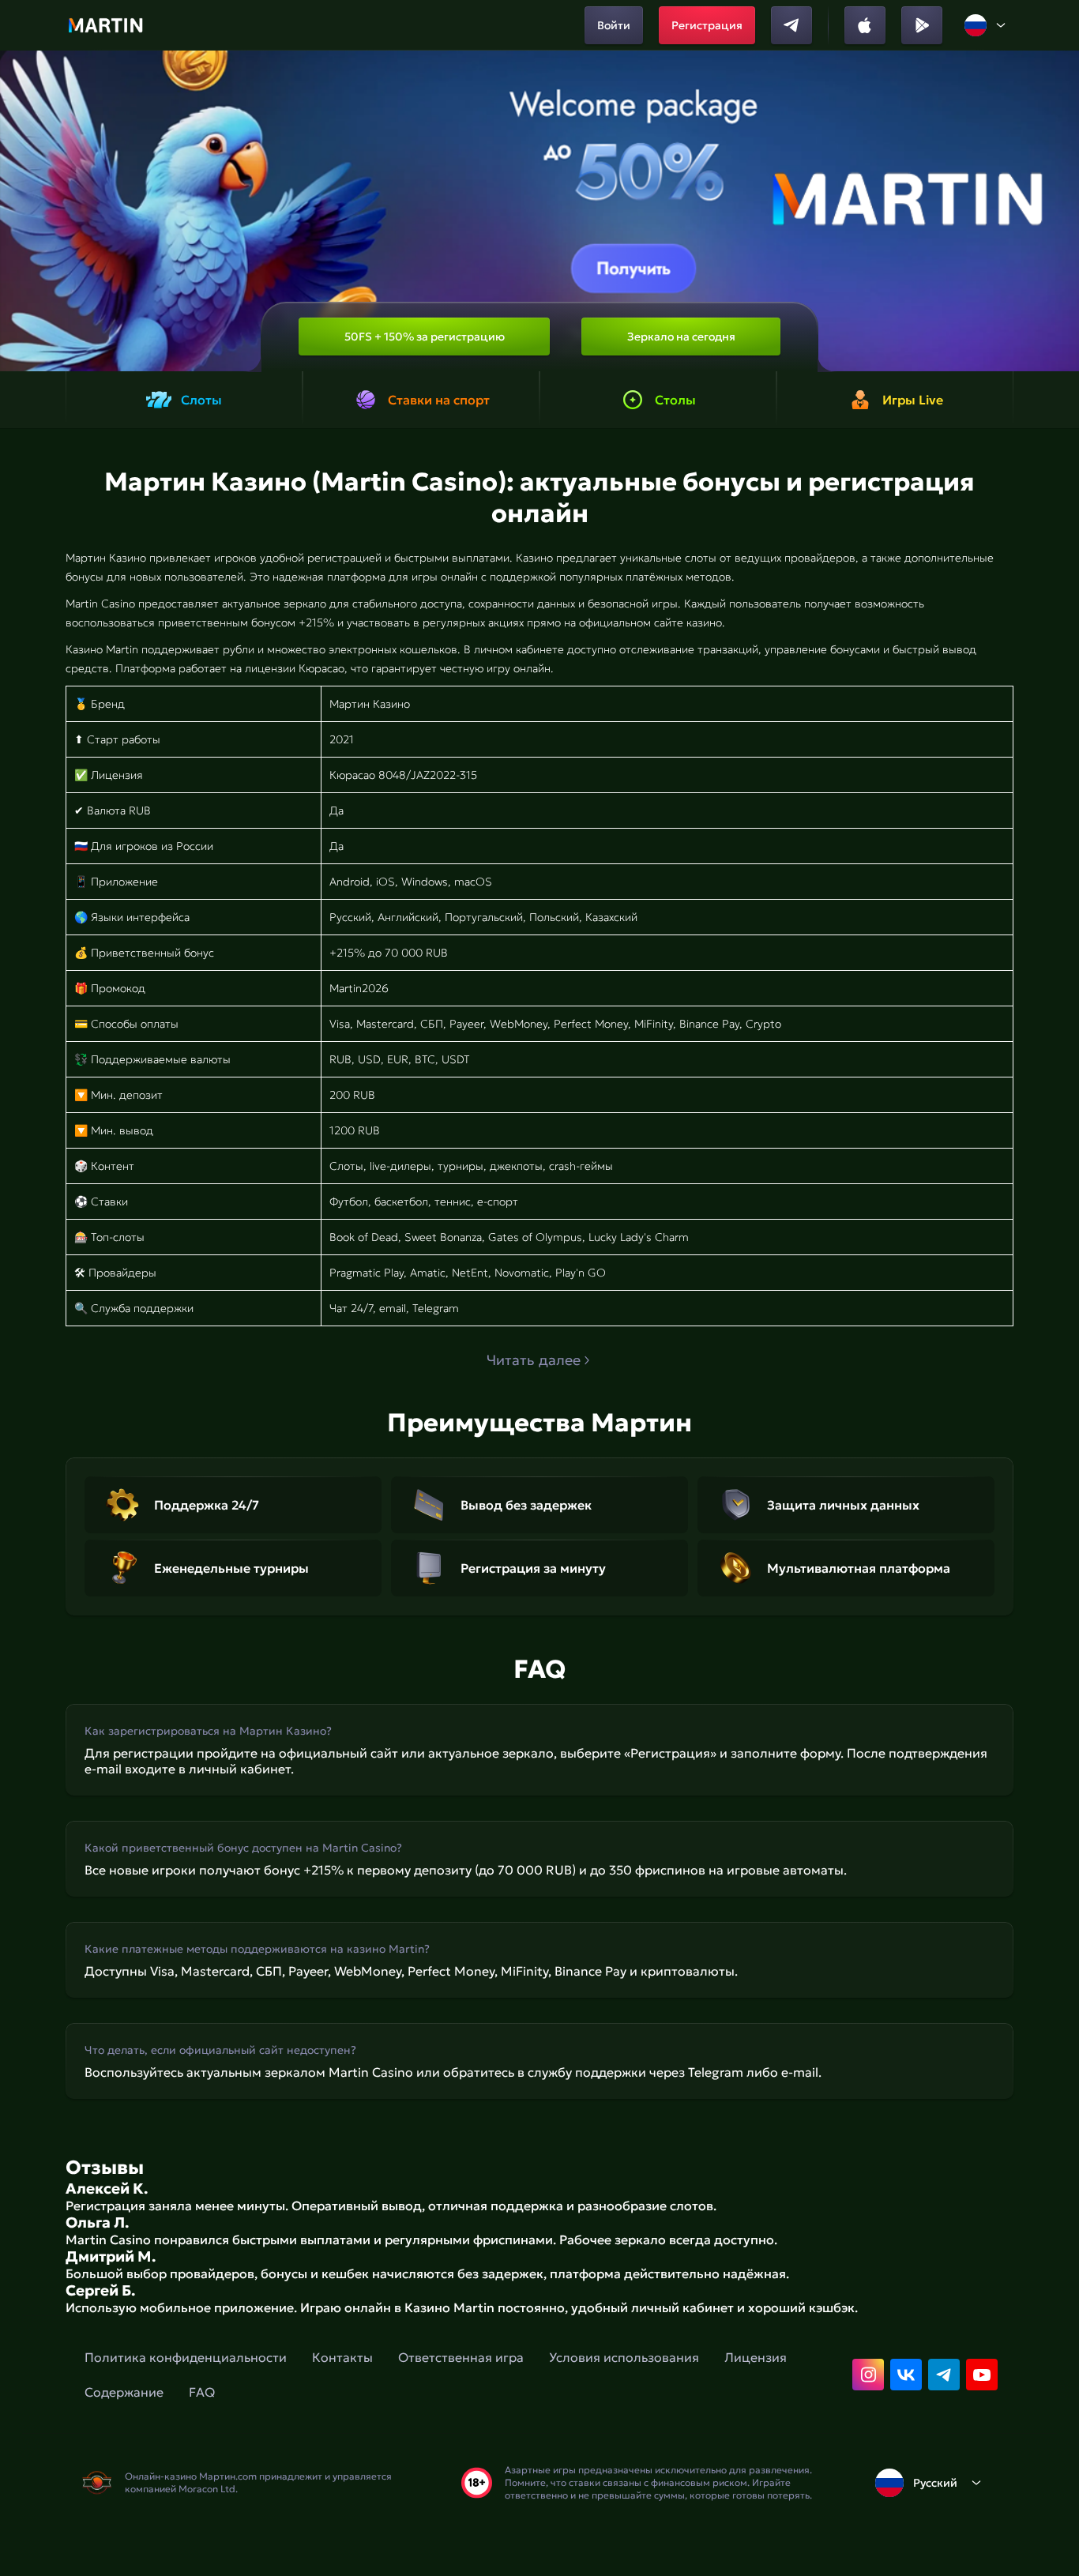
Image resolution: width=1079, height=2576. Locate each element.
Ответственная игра (461, 2357)
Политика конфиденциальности (186, 2357)
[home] (105, 25)
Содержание (124, 2392)
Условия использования (624, 2357)
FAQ (202, 2392)
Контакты (342, 2357)
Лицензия (756, 2357)
